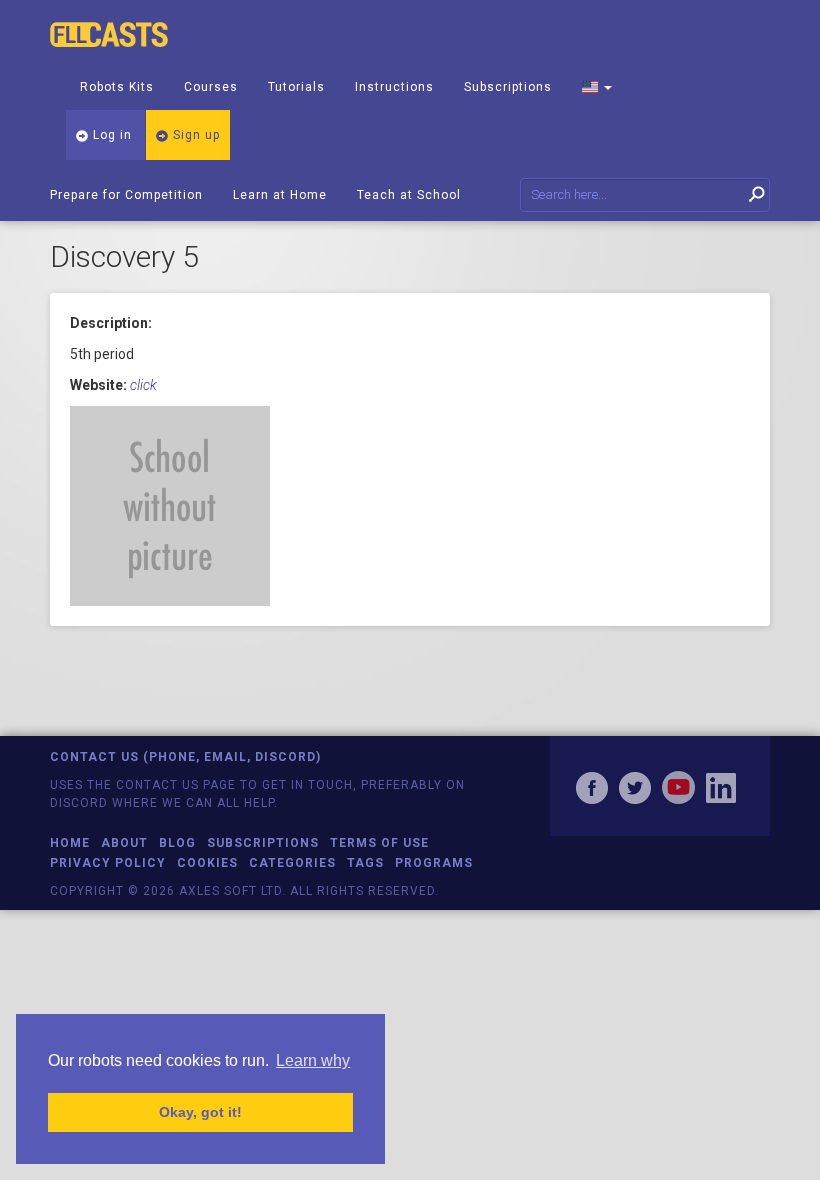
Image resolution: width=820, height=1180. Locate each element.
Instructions (394, 87)
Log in (110, 135)
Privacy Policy (108, 863)
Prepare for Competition (126, 195)
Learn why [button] (313, 1060)
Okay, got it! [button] (200, 1112)
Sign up (194, 135)
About (124, 843)
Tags (365, 863)
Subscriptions (508, 87)
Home (70, 843)
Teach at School (409, 195)
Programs (434, 863)
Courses (211, 87)
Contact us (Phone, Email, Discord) (185, 757)
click (143, 385)
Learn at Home (280, 195)
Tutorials (296, 87)
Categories (292, 863)
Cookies (207, 863)
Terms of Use (379, 843)
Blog (177, 843)
